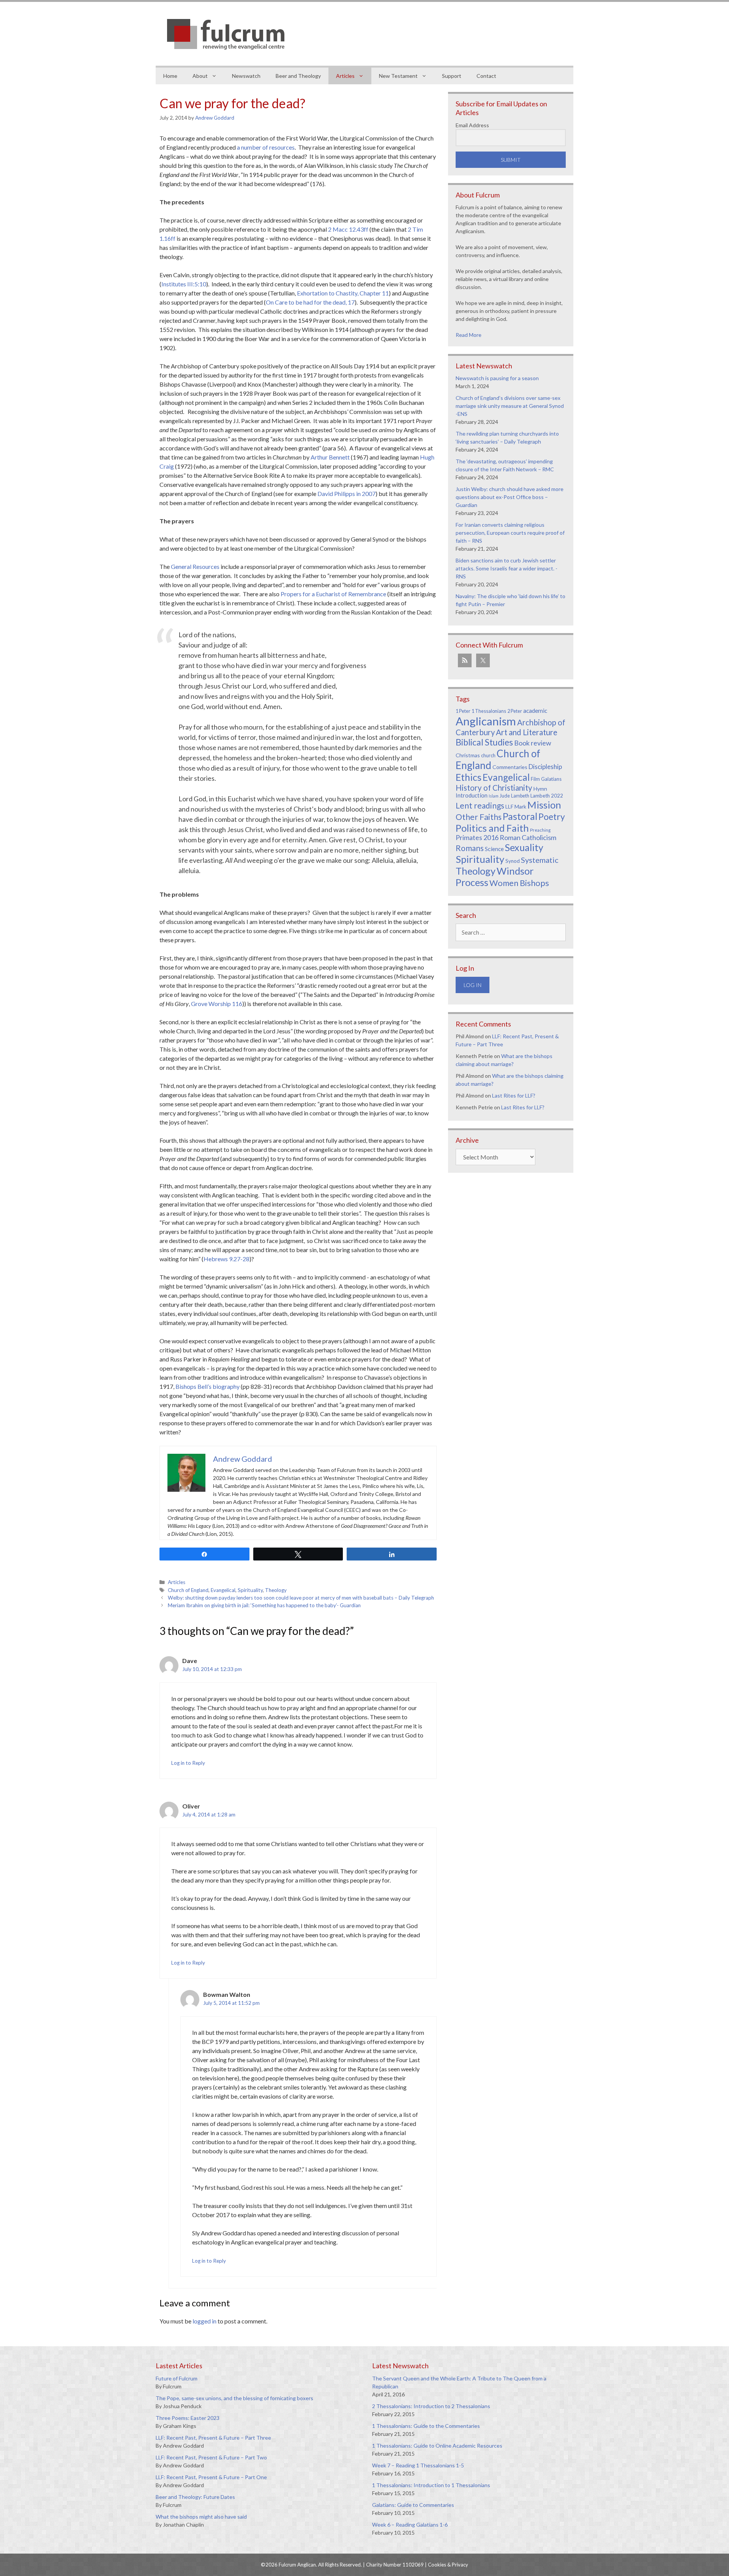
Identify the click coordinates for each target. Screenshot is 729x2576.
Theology (276, 1590)
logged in (204, 2321)
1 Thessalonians (489, 711)
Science (494, 849)
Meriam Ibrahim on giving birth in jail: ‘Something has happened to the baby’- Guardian (264, 1605)
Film (535, 779)
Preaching (540, 830)
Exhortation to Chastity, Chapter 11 (343, 293)
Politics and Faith (492, 828)
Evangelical (223, 1590)
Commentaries (510, 767)
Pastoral (520, 816)
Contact (486, 76)
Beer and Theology (298, 76)
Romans (470, 848)
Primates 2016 (477, 837)
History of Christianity (494, 788)
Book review (533, 743)
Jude (505, 796)
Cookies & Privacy (448, 2565)
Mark (520, 806)
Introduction (472, 795)
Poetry (552, 817)
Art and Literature (527, 732)
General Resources (195, 566)
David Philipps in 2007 (346, 494)
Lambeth (520, 796)
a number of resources (266, 147)
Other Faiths (479, 817)
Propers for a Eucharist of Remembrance (333, 594)
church (488, 756)
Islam (494, 796)
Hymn (540, 789)
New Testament (398, 76)
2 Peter (515, 711)
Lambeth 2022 (547, 796)
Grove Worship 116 (217, 1004)
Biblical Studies (484, 742)
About (200, 76)
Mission (544, 805)
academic (535, 711)
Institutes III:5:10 (184, 284)
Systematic (540, 860)
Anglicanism (486, 721)
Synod (513, 861)
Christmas (468, 755)
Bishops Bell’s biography (207, 1386)
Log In (473, 985)
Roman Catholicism (528, 837)
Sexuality (524, 847)
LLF (509, 806)
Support (452, 76)
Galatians (551, 779)
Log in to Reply (188, 1763)
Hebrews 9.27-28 (226, 1259)
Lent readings (480, 805)
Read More (469, 335)
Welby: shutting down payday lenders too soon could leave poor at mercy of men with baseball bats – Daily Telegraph (301, 1598)
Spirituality (250, 1590)
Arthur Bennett (330, 457)
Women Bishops (519, 883)
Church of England (188, 1590)
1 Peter (463, 711)
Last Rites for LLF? (514, 1095)
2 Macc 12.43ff (348, 229)
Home (170, 76)
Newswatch (246, 76)
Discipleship (545, 767)
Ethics (469, 777)
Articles (345, 76)
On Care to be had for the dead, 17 (310, 302)
